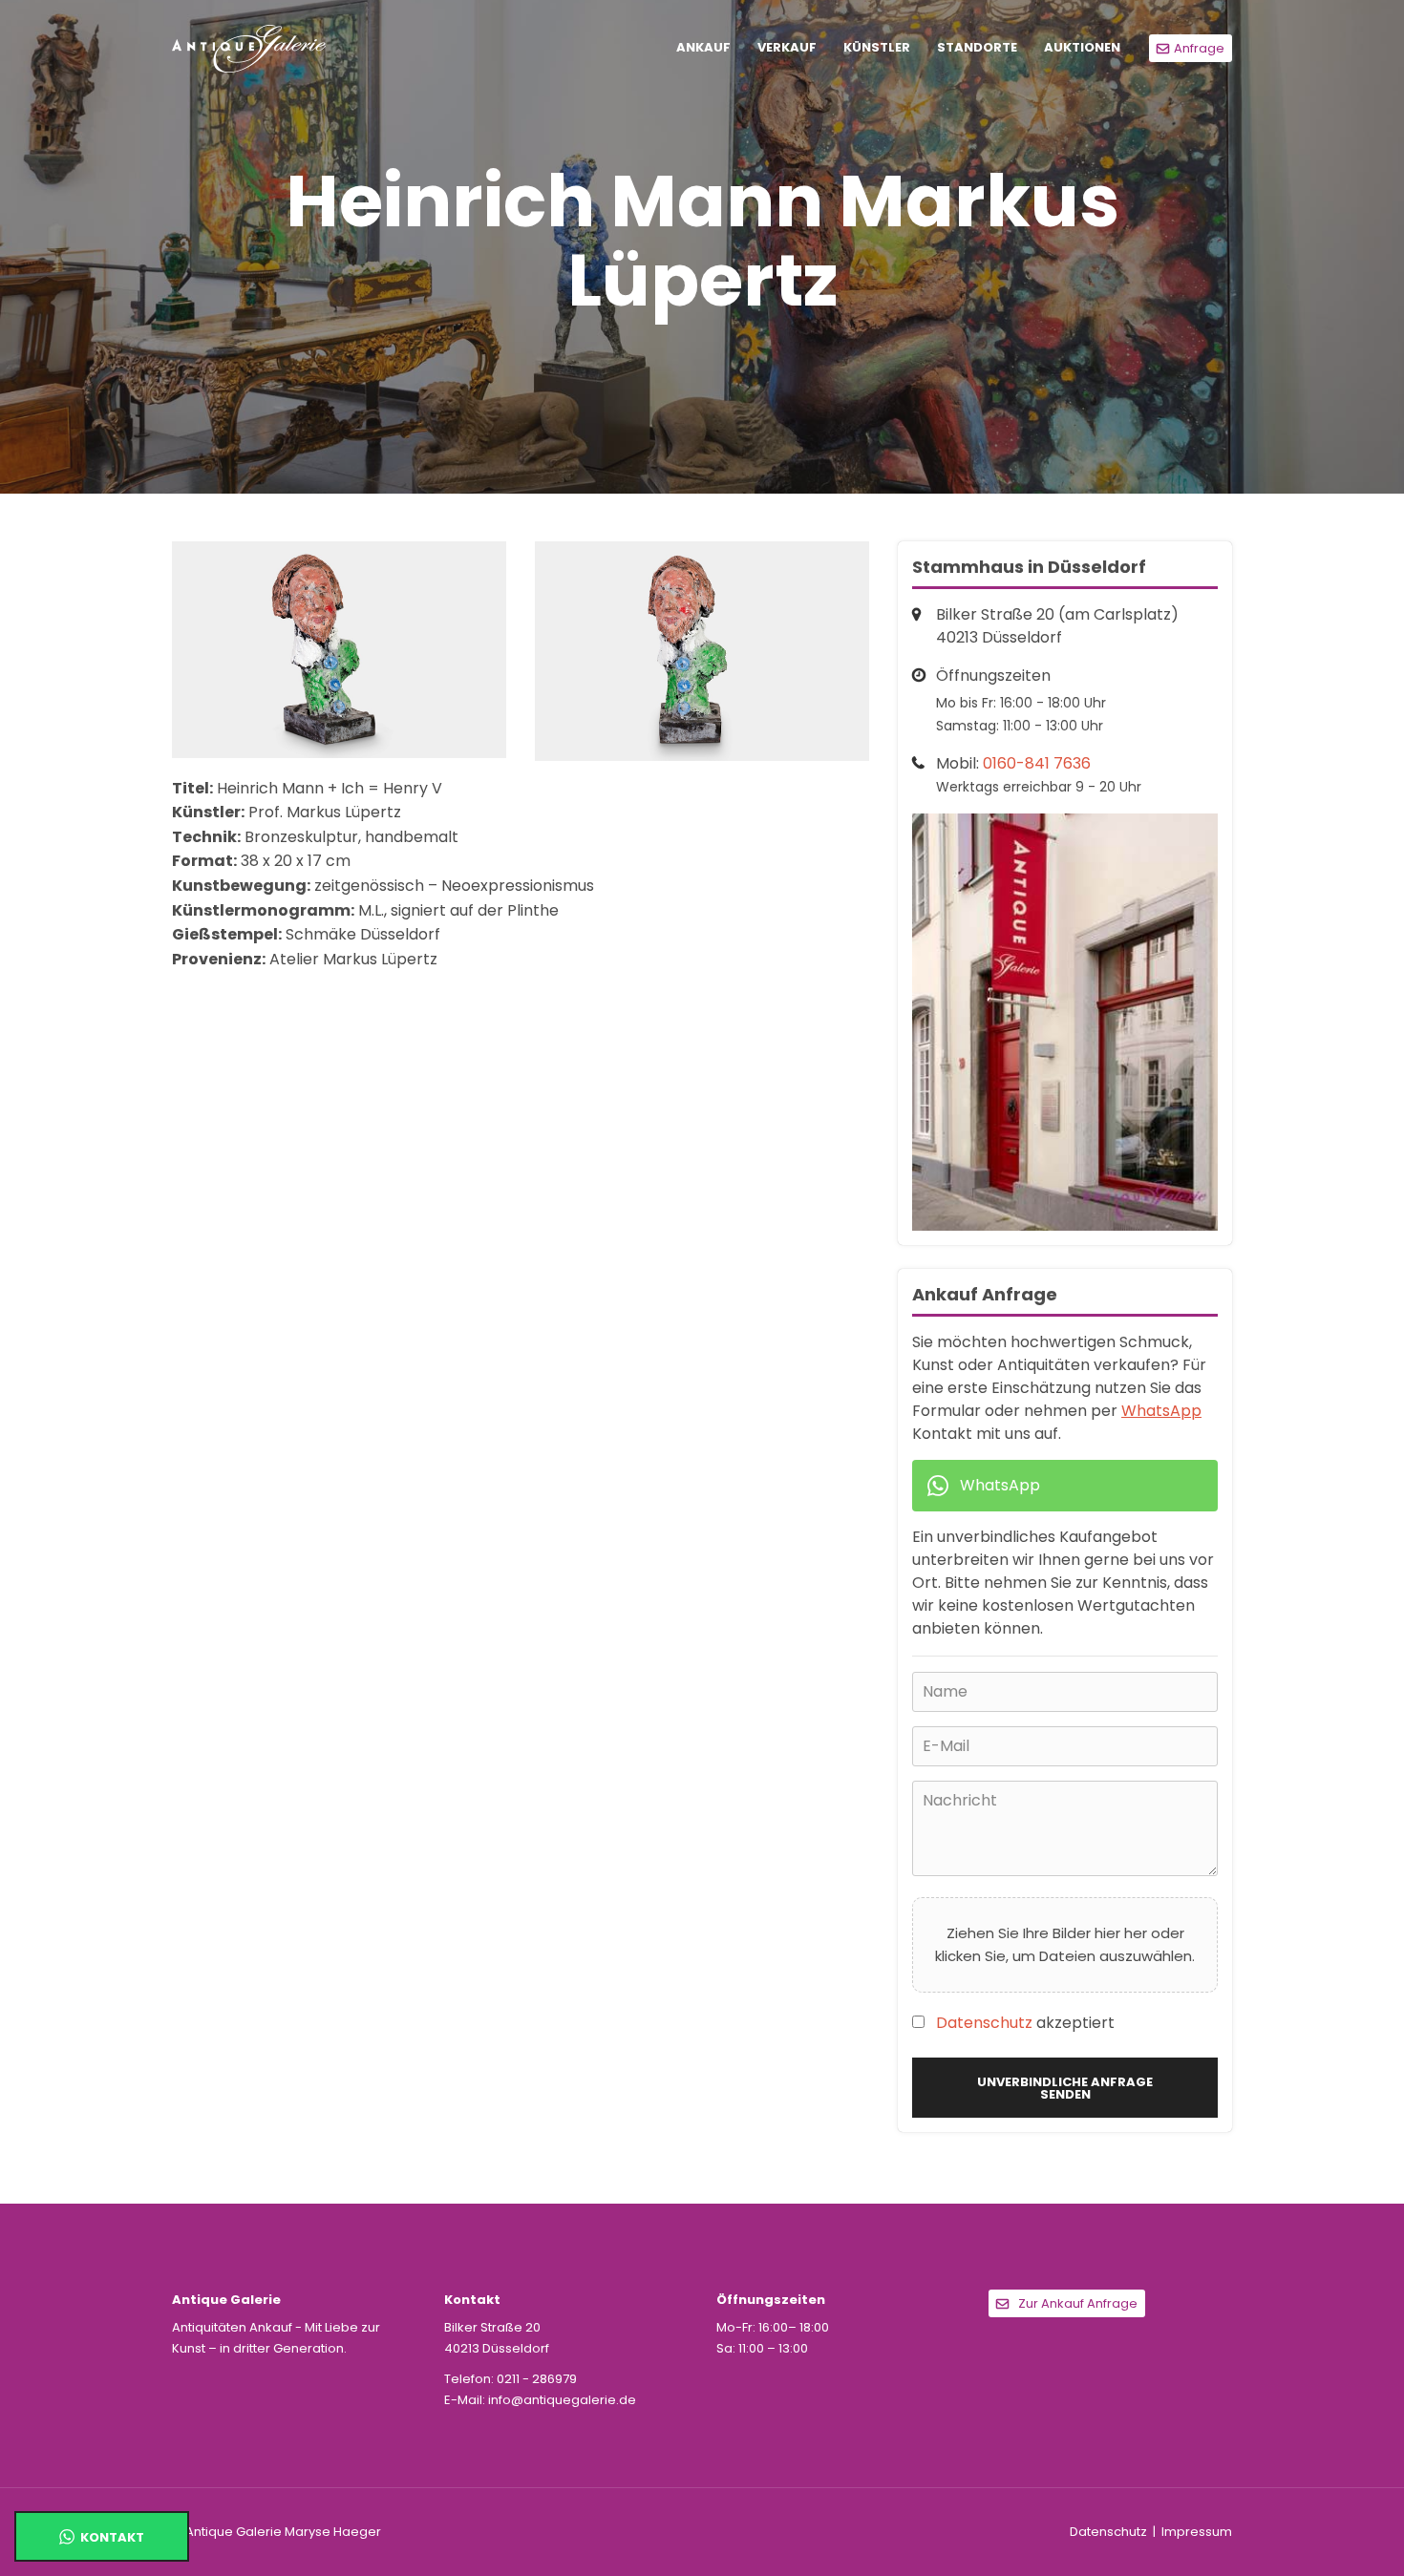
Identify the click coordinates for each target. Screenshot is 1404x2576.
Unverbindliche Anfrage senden (1065, 2088)
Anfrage (1199, 48)
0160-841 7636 (1037, 763)
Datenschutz (984, 2023)
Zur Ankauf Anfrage (1078, 2303)
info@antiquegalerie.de (562, 2400)
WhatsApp (1161, 1411)
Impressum (1197, 2532)
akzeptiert (1025, 2023)
